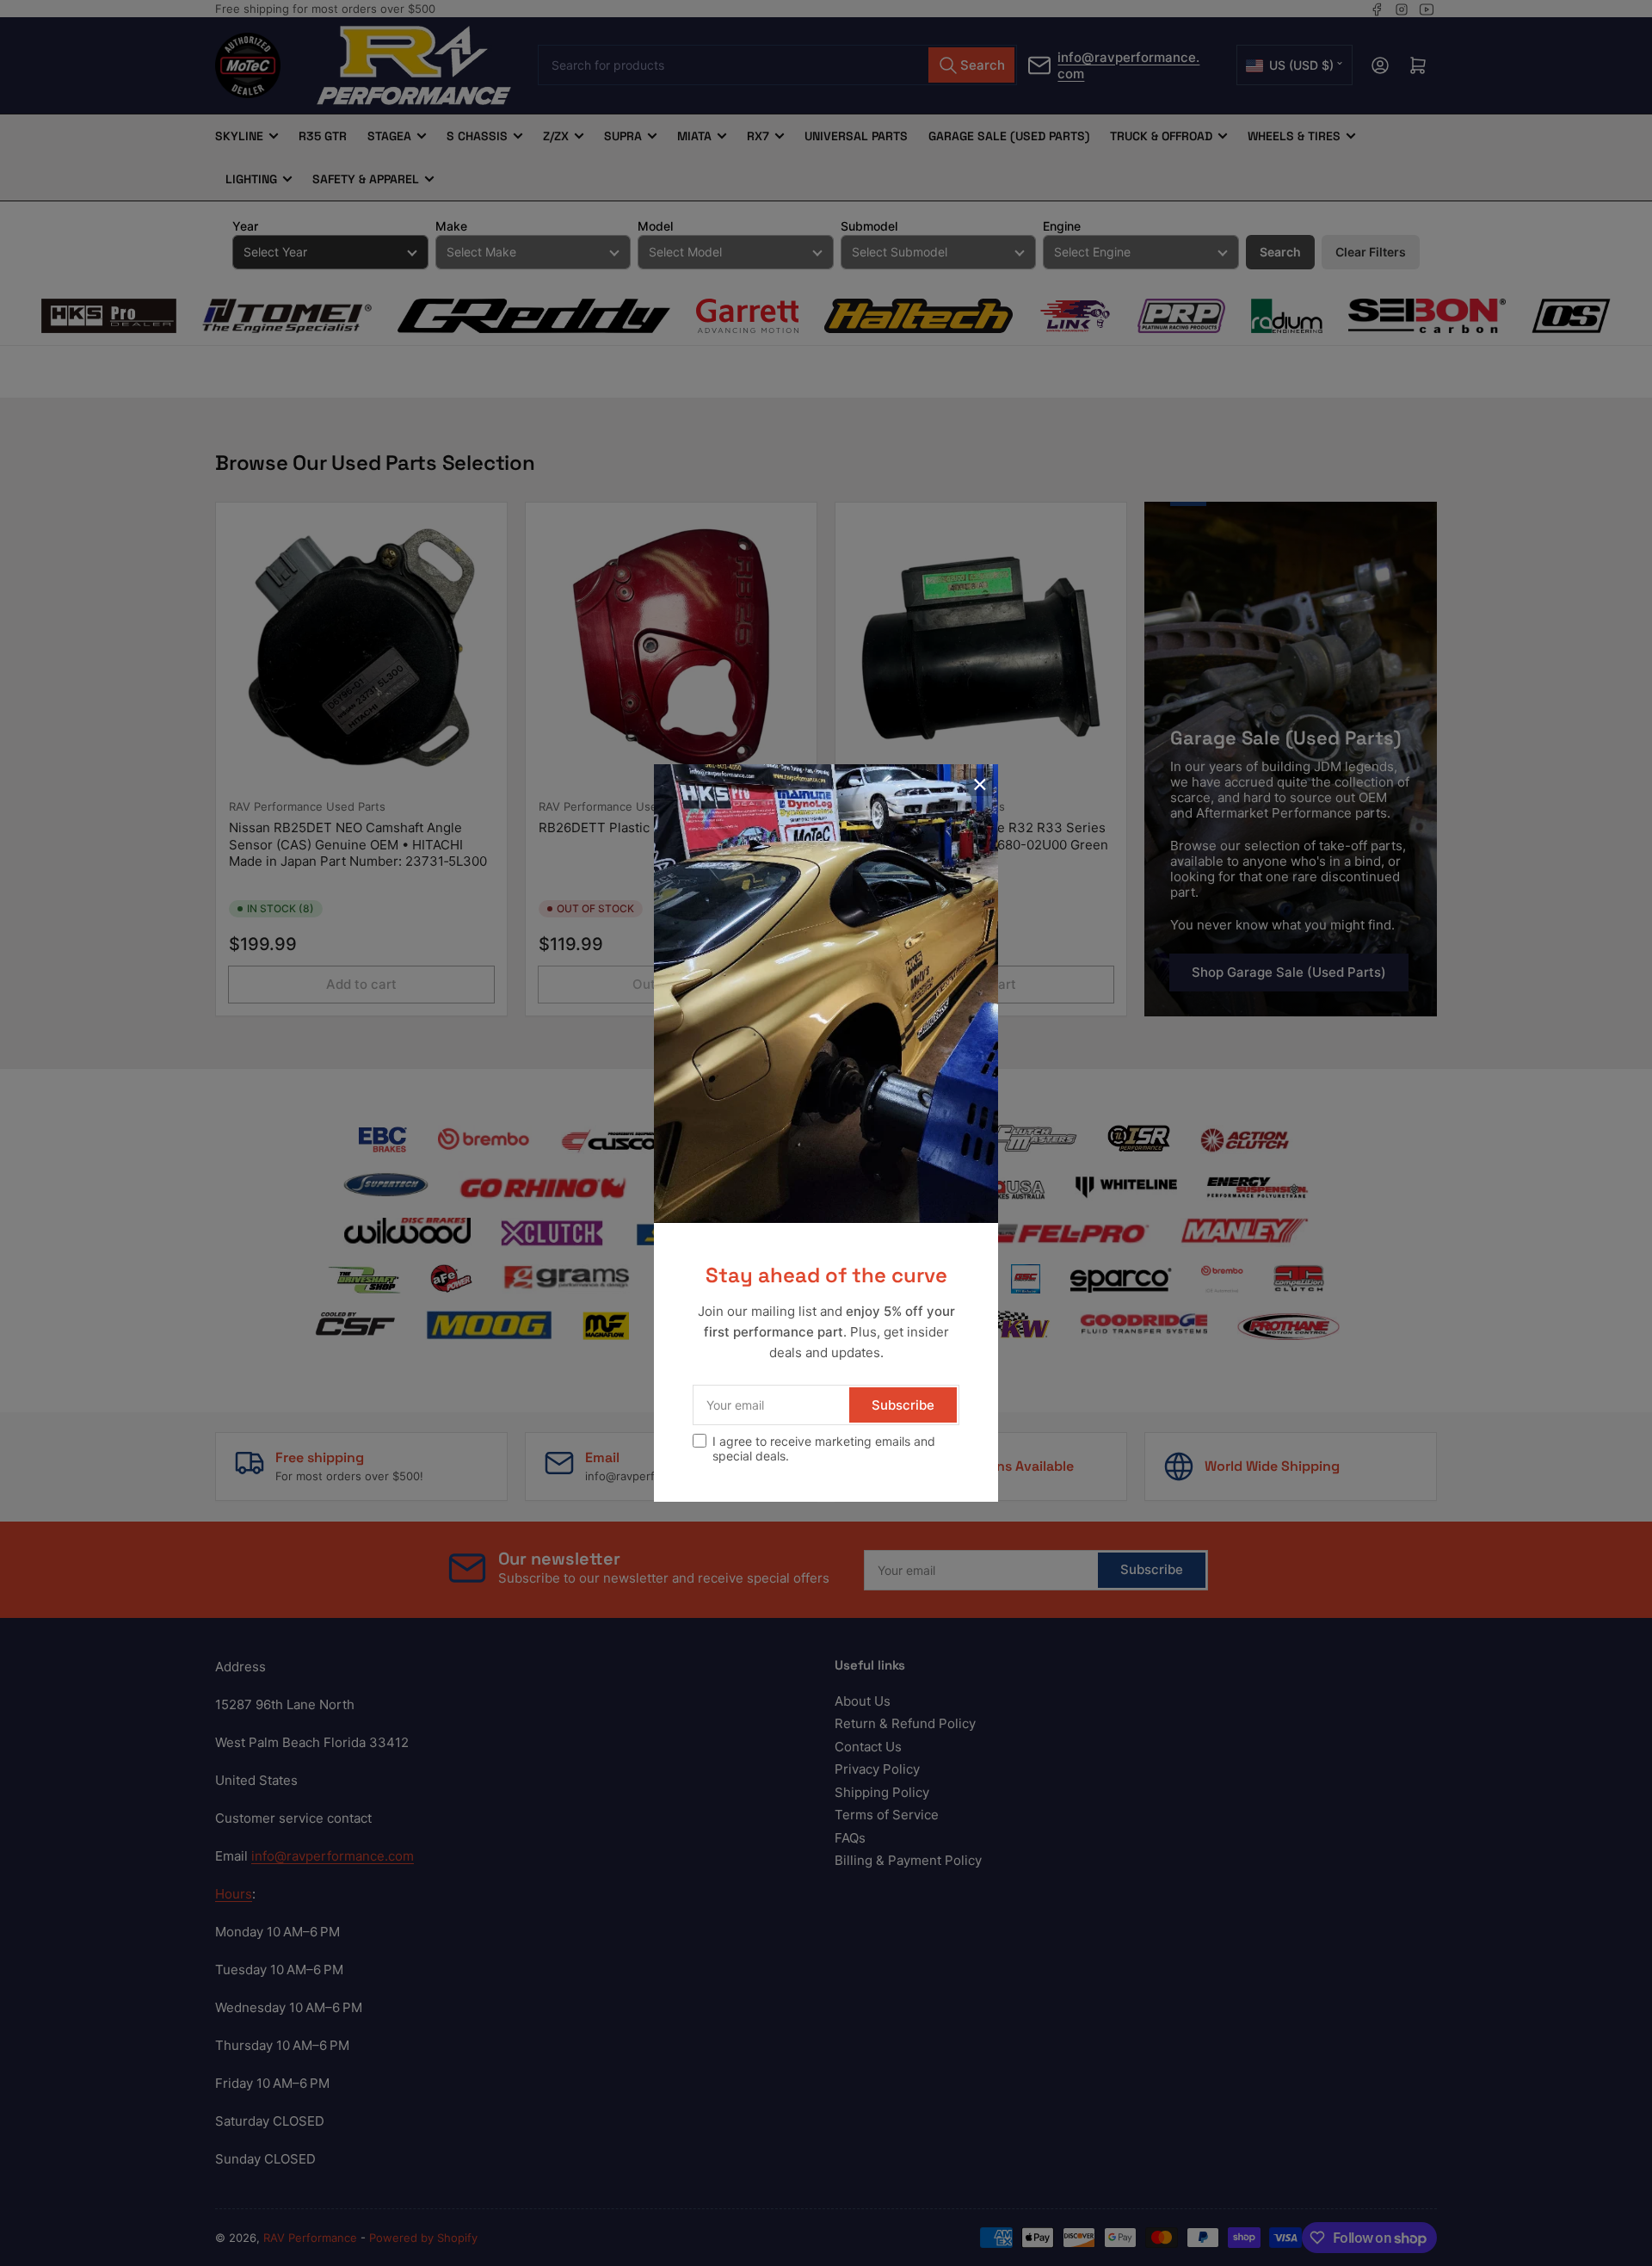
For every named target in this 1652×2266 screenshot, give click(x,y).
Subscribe (903, 1405)
